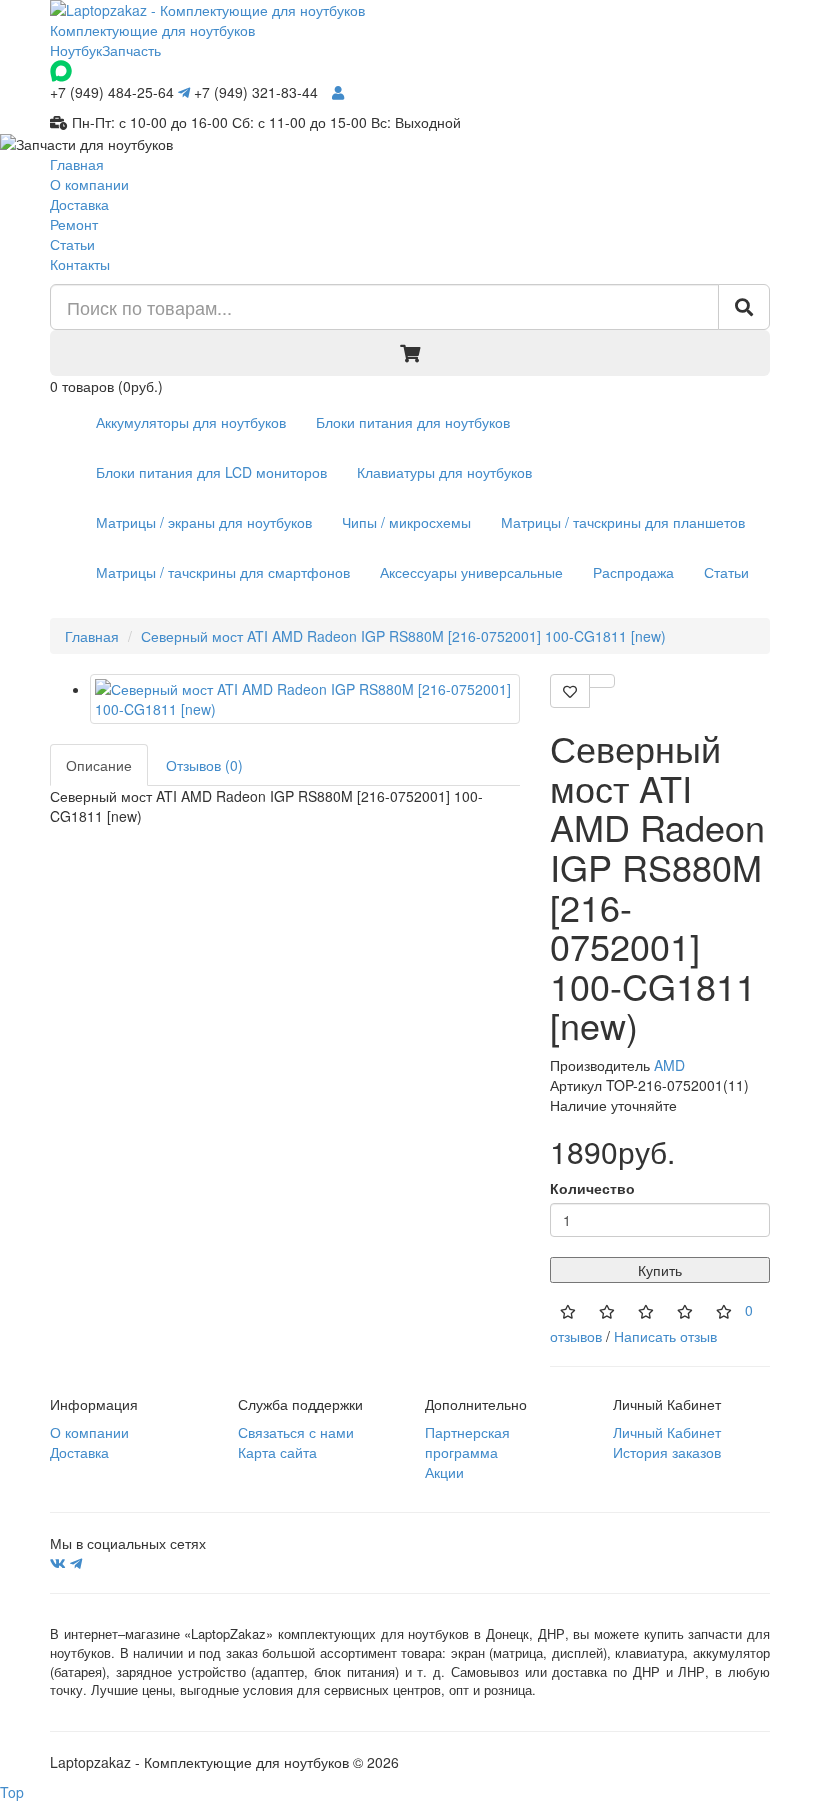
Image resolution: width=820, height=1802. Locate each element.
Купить (660, 1270)
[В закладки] (570, 691)
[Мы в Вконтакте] (58, 1563)
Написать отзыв (665, 1336)
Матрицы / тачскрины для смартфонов (223, 572)
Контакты (80, 264)
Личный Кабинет (667, 1432)
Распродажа (633, 572)
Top (12, 1792)
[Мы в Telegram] (76, 1563)
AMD (669, 1065)
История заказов (667, 1452)
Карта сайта (277, 1452)
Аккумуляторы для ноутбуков (191, 422)
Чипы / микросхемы (406, 522)
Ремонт (74, 224)
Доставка (79, 204)
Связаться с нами (296, 1432)
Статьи (72, 244)
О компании (89, 184)
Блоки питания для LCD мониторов (211, 472)
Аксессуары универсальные (471, 572)
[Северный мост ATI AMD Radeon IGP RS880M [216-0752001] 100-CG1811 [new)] (305, 699)
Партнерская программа (467, 1442)
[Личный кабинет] (338, 92)
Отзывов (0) (204, 765)
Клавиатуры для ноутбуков (444, 472)
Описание (99, 765)
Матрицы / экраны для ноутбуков (204, 522)
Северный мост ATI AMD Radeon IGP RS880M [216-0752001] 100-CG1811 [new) (403, 636)
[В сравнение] (602, 681)
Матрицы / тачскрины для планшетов (623, 522)
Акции (444, 1472)
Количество (592, 1188)
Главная (77, 164)
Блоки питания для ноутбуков (413, 422)
